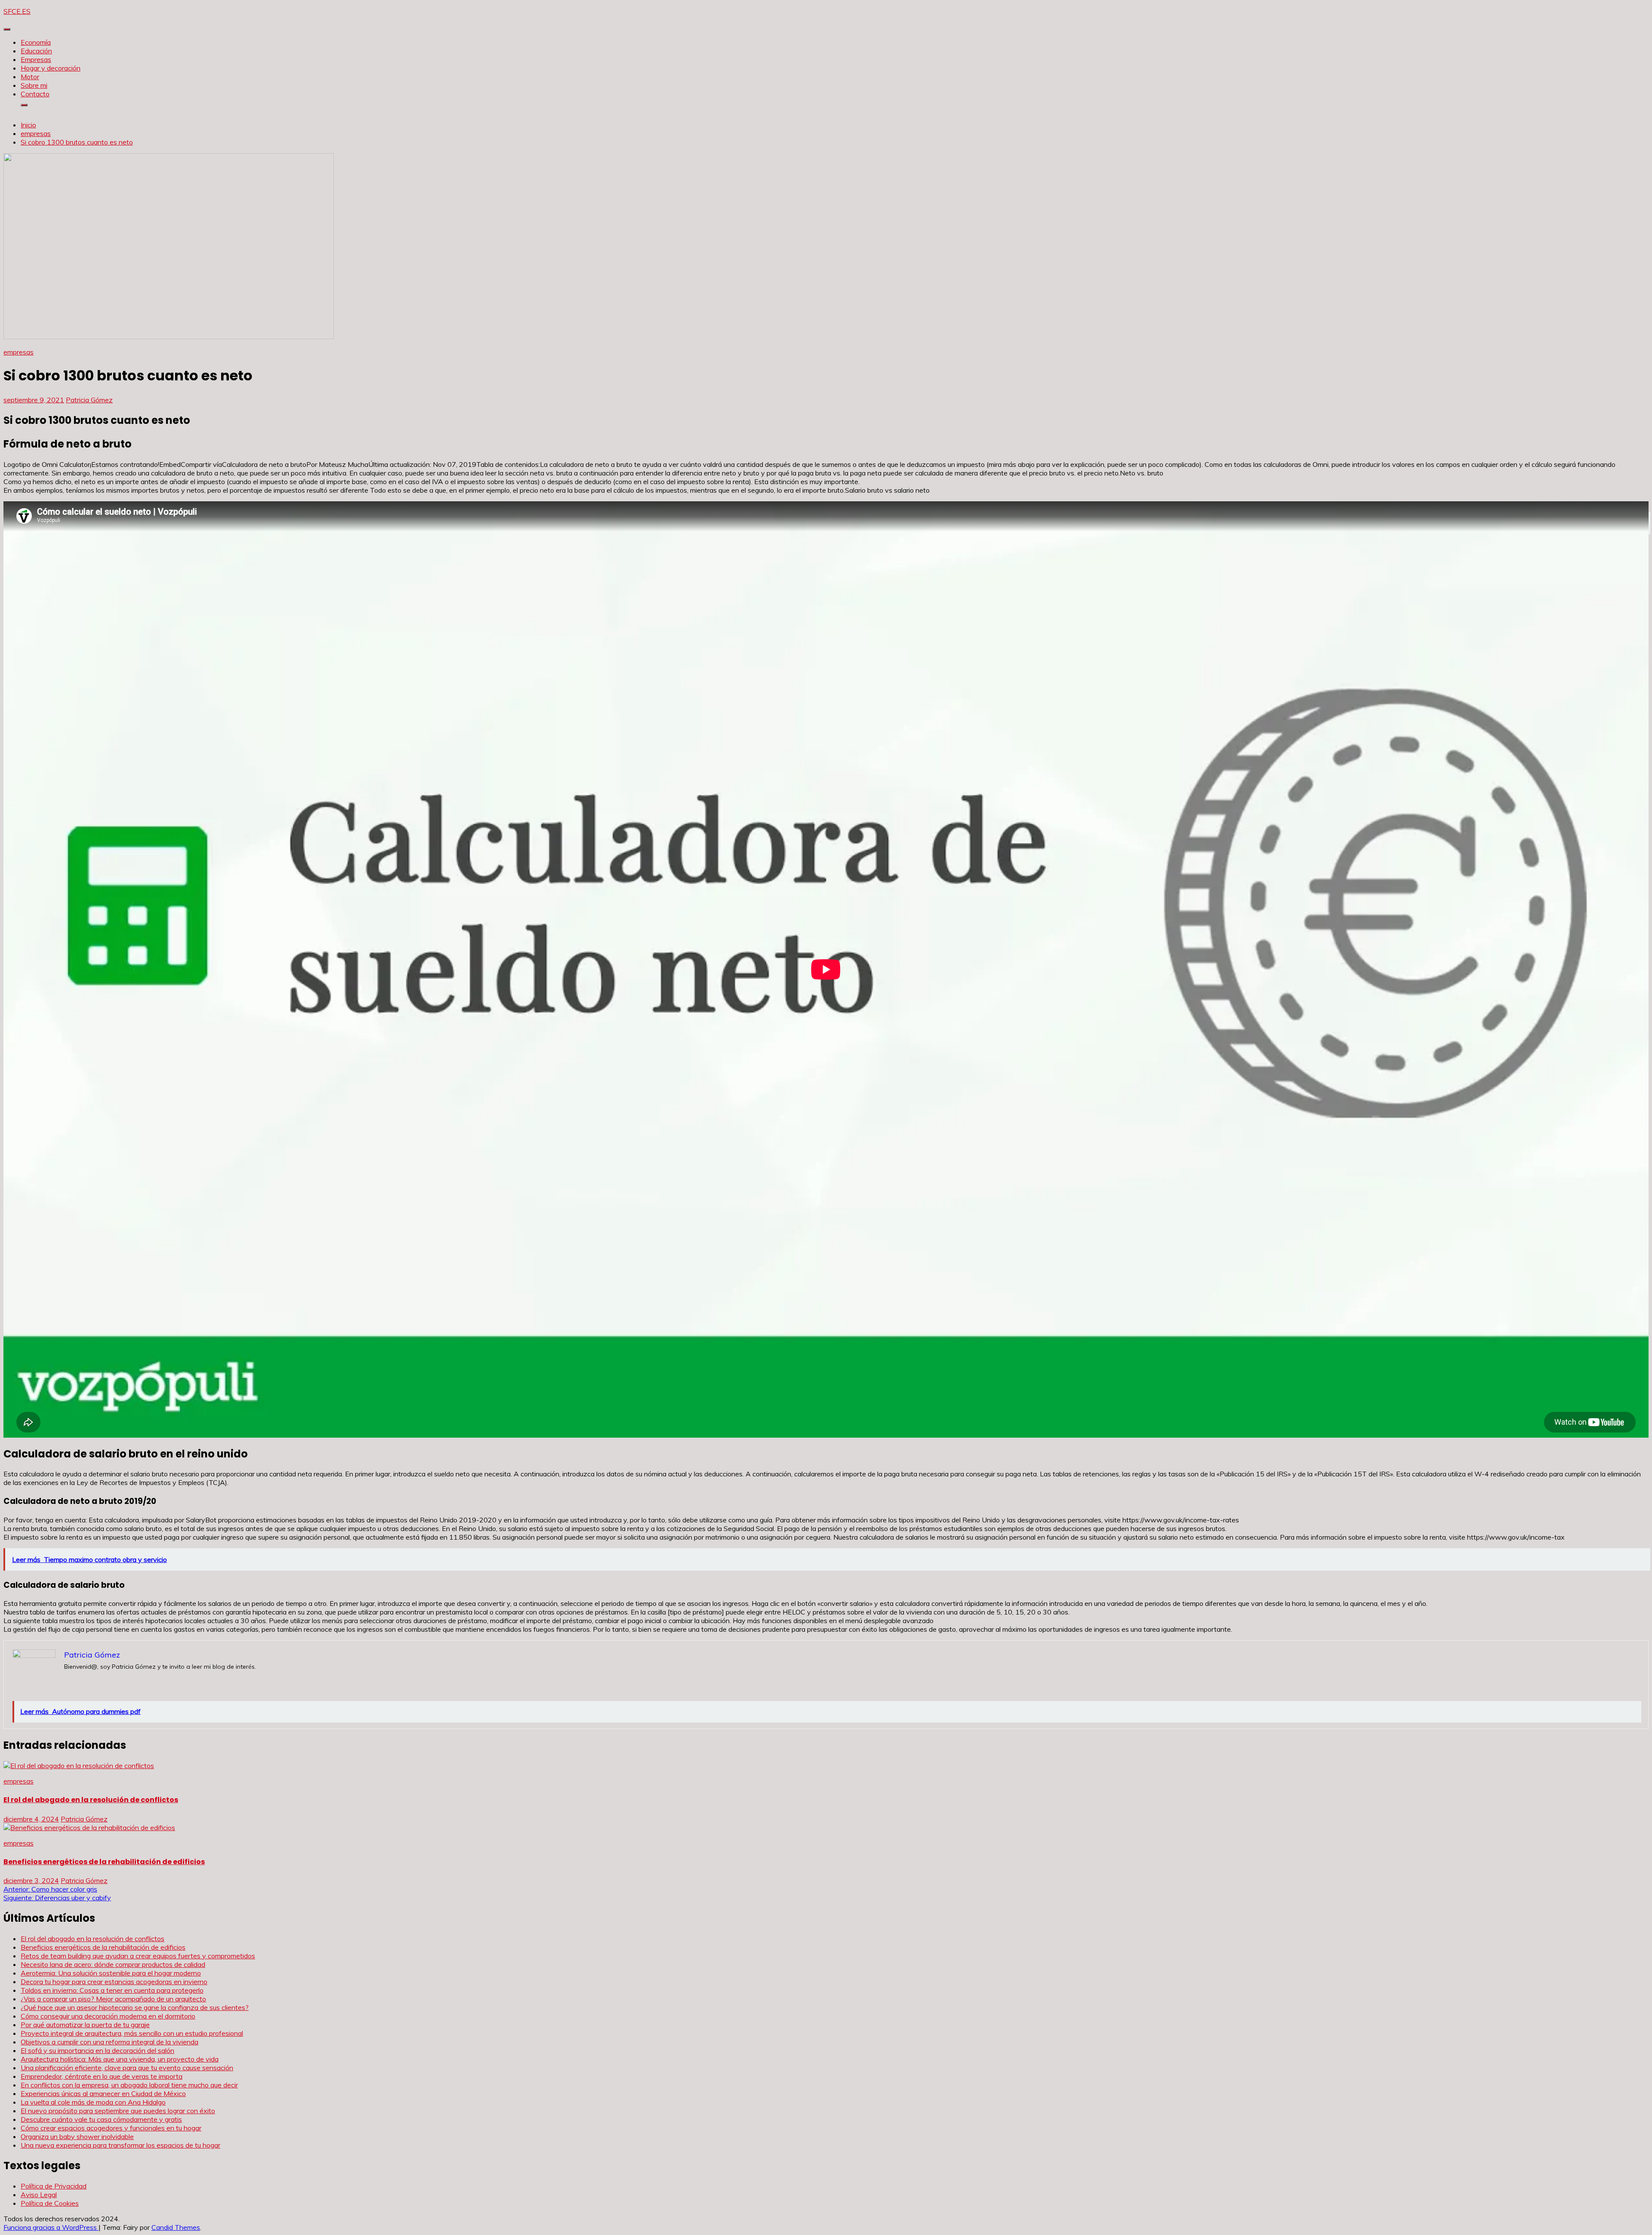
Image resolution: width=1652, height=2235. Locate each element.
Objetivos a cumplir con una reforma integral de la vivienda (109, 2042)
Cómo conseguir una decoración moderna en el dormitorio (108, 2016)
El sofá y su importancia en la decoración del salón (97, 2050)
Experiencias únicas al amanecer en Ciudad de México (103, 2093)
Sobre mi (34, 85)
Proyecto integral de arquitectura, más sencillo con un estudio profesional (132, 2033)
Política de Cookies (50, 2203)
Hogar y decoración (51, 68)
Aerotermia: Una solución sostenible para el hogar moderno (111, 1973)
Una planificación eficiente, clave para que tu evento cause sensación (127, 2068)
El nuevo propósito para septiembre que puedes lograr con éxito (118, 2111)
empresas (18, 352)
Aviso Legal (39, 2195)
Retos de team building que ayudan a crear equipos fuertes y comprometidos (138, 1956)
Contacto (35, 94)
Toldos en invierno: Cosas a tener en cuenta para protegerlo (112, 1990)
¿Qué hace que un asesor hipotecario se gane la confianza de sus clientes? (135, 2007)
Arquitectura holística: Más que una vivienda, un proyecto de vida (120, 2059)
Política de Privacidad (54, 2186)
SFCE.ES (17, 11)
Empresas (36, 59)
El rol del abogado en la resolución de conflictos (91, 1800)
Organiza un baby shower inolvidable (77, 2136)
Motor (30, 77)
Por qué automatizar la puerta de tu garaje (85, 2025)
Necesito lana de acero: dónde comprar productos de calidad (113, 1964)
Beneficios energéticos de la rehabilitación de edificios (104, 1862)
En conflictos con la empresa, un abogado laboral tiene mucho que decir (129, 2085)
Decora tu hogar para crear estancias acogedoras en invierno (114, 1982)
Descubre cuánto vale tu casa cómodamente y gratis (101, 2119)
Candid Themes (176, 2227)
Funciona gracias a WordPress (51, 2227)
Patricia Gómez (89, 400)
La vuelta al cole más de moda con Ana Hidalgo (93, 2102)
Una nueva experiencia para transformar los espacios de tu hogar (120, 2145)
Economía (36, 42)
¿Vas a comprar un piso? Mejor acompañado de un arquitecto (113, 1999)
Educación (36, 51)
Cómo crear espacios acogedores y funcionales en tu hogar (111, 2128)
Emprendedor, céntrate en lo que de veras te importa (102, 2076)
